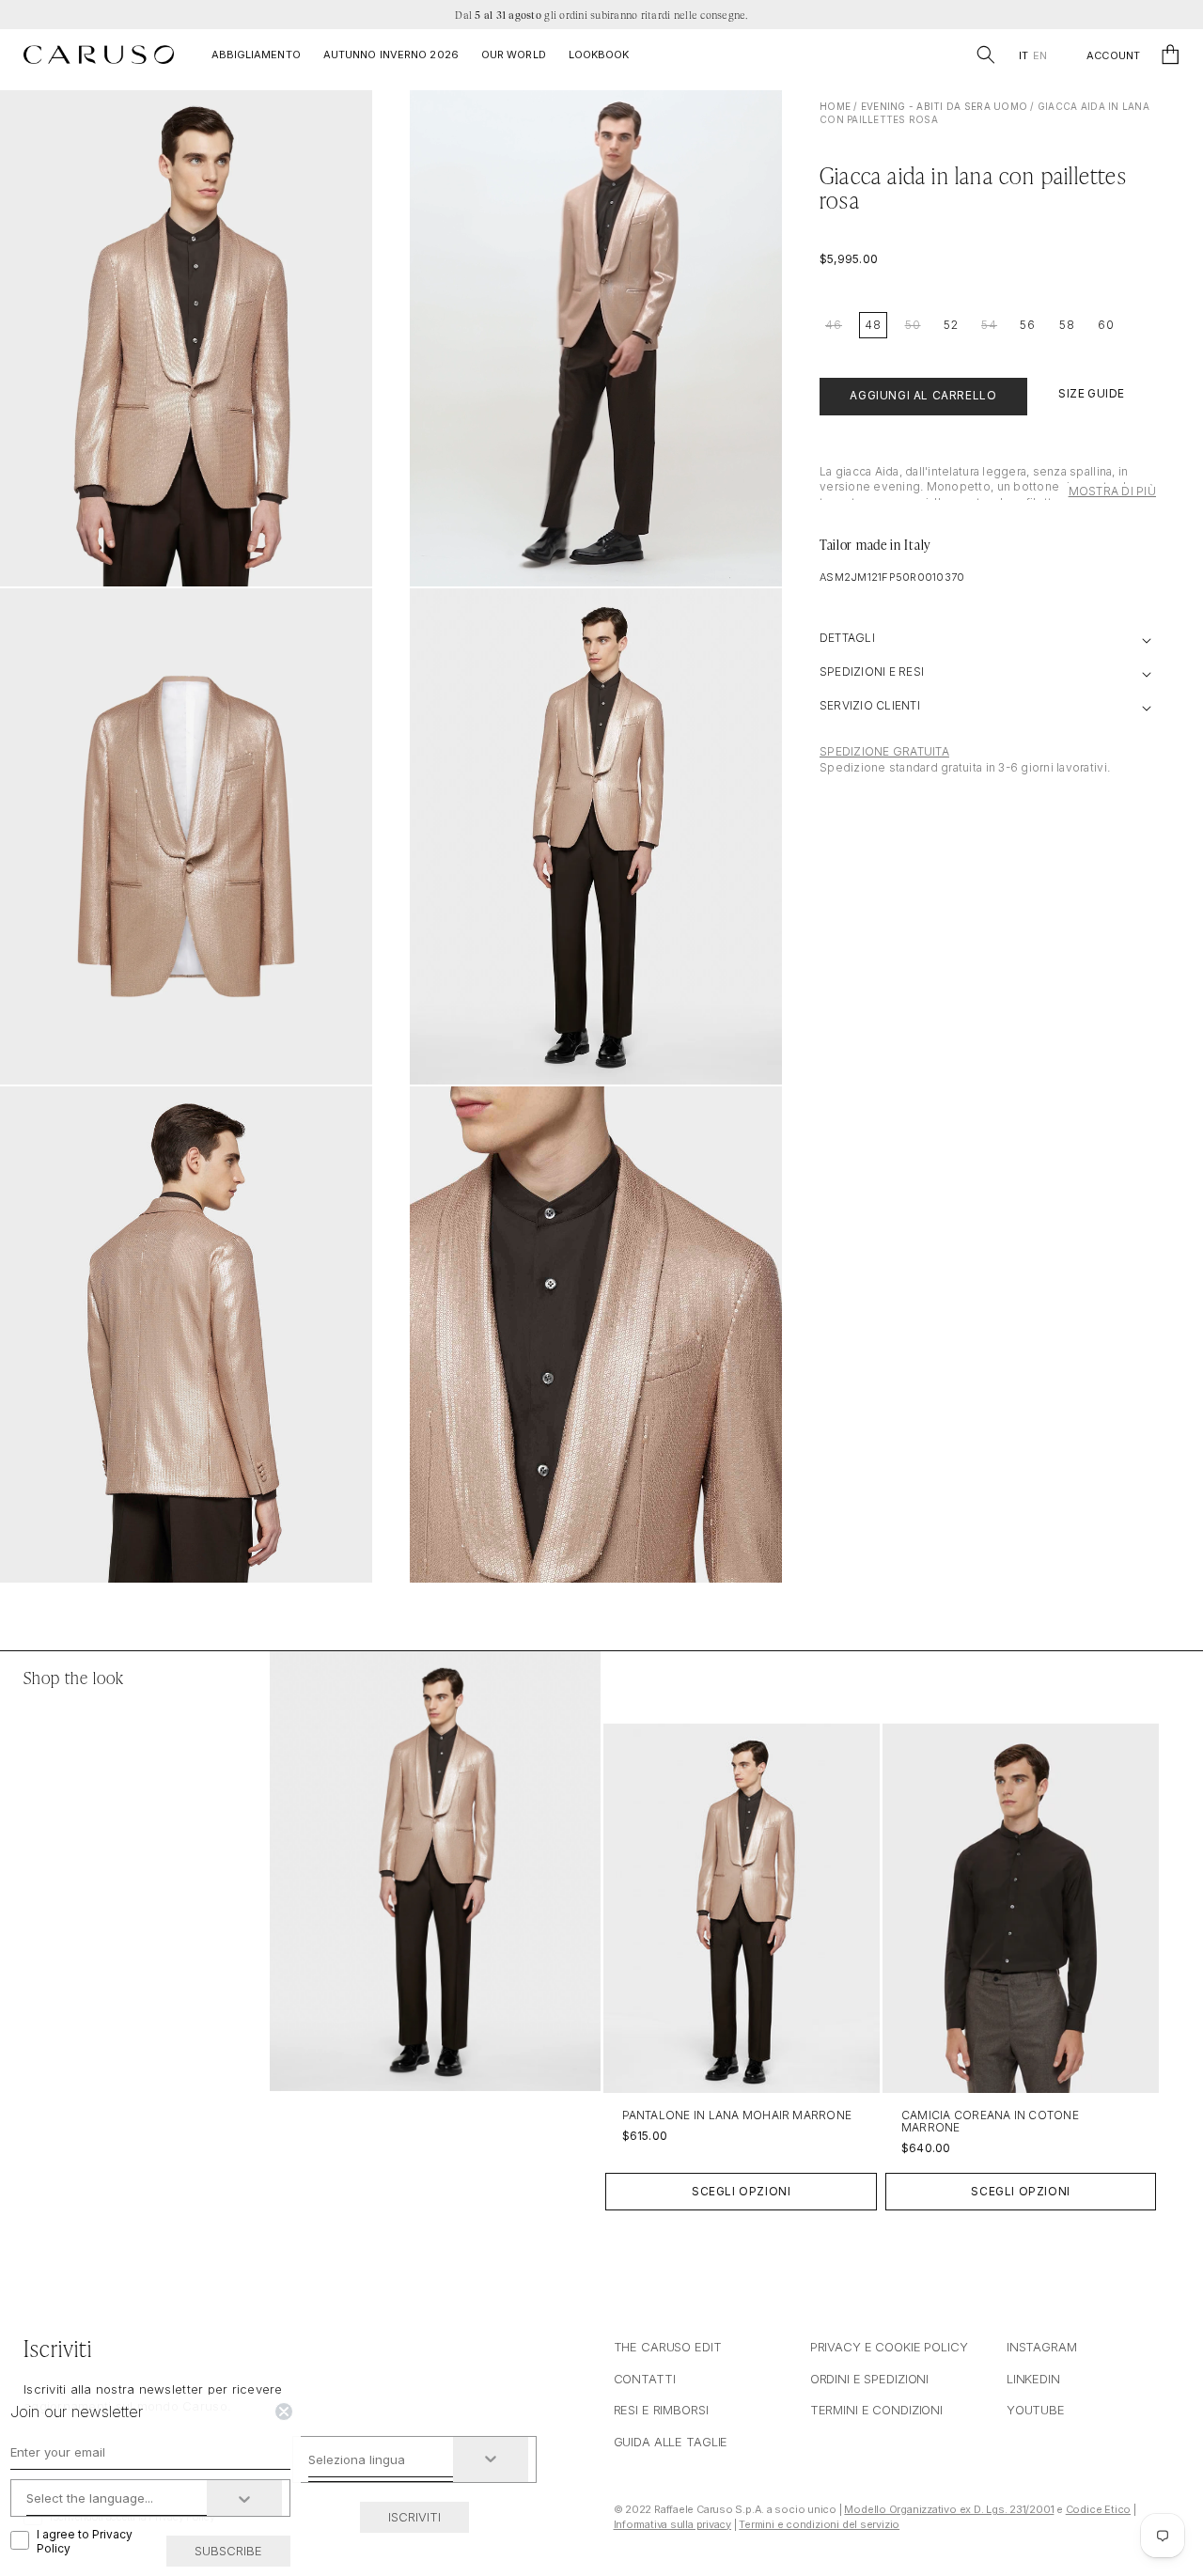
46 (834, 325)
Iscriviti (414, 2517)
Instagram (1042, 2347)
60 (1106, 325)
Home (835, 106)
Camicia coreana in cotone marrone (990, 2121)
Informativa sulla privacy (673, 2524)
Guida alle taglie (671, 2442)
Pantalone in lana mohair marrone (737, 2115)
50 (913, 325)
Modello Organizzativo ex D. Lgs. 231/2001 (949, 2509)
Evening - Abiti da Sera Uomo (944, 106)
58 (1067, 325)
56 (1028, 325)
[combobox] (381, 2459)
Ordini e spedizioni (870, 2379)
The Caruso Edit (668, 2347)
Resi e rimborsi (661, 2410)
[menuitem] (1023, 56)
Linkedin (1033, 2379)
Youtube (1036, 2410)
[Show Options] (491, 2459)
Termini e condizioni (876, 2410)
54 (989, 325)
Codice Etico (1098, 2509)
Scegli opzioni (741, 2191)
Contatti (645, 2379)
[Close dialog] (284, 2412)
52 (951, 325)
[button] (986, 55)
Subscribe (228, 2551)
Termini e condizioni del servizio (819, 2524)
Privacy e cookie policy (889, 2347)
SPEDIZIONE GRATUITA (884, 752)
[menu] (1032, 56)
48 (873, 325)
